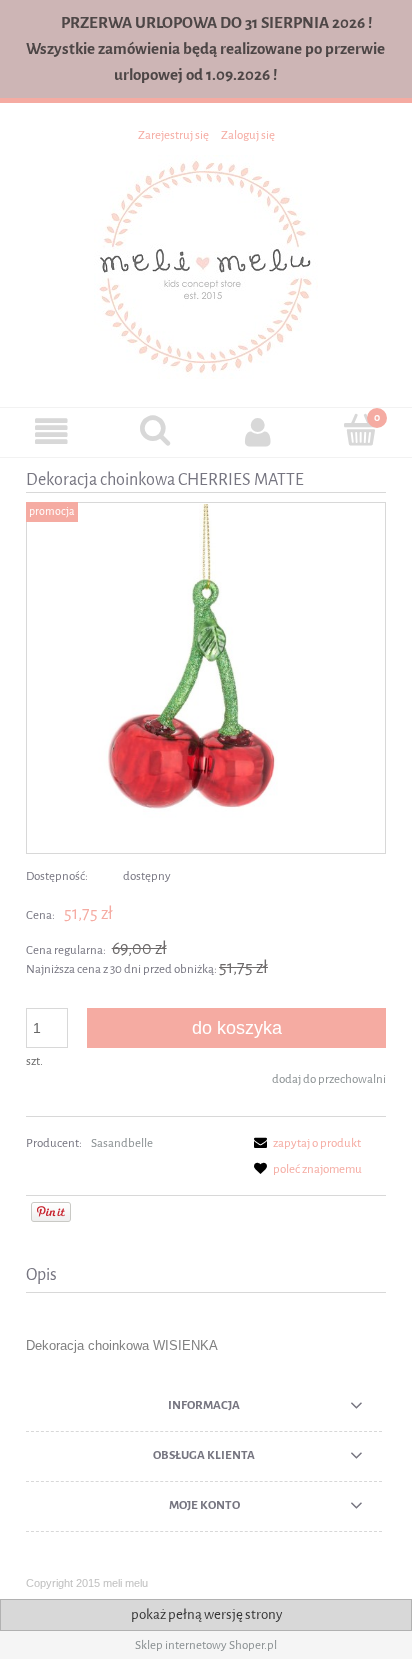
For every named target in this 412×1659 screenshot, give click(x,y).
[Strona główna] (206, 265)
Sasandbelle (122, 1143)
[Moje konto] (257, 431)
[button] (51, 431)
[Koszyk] (360, 430)
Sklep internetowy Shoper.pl (206, 1645)
